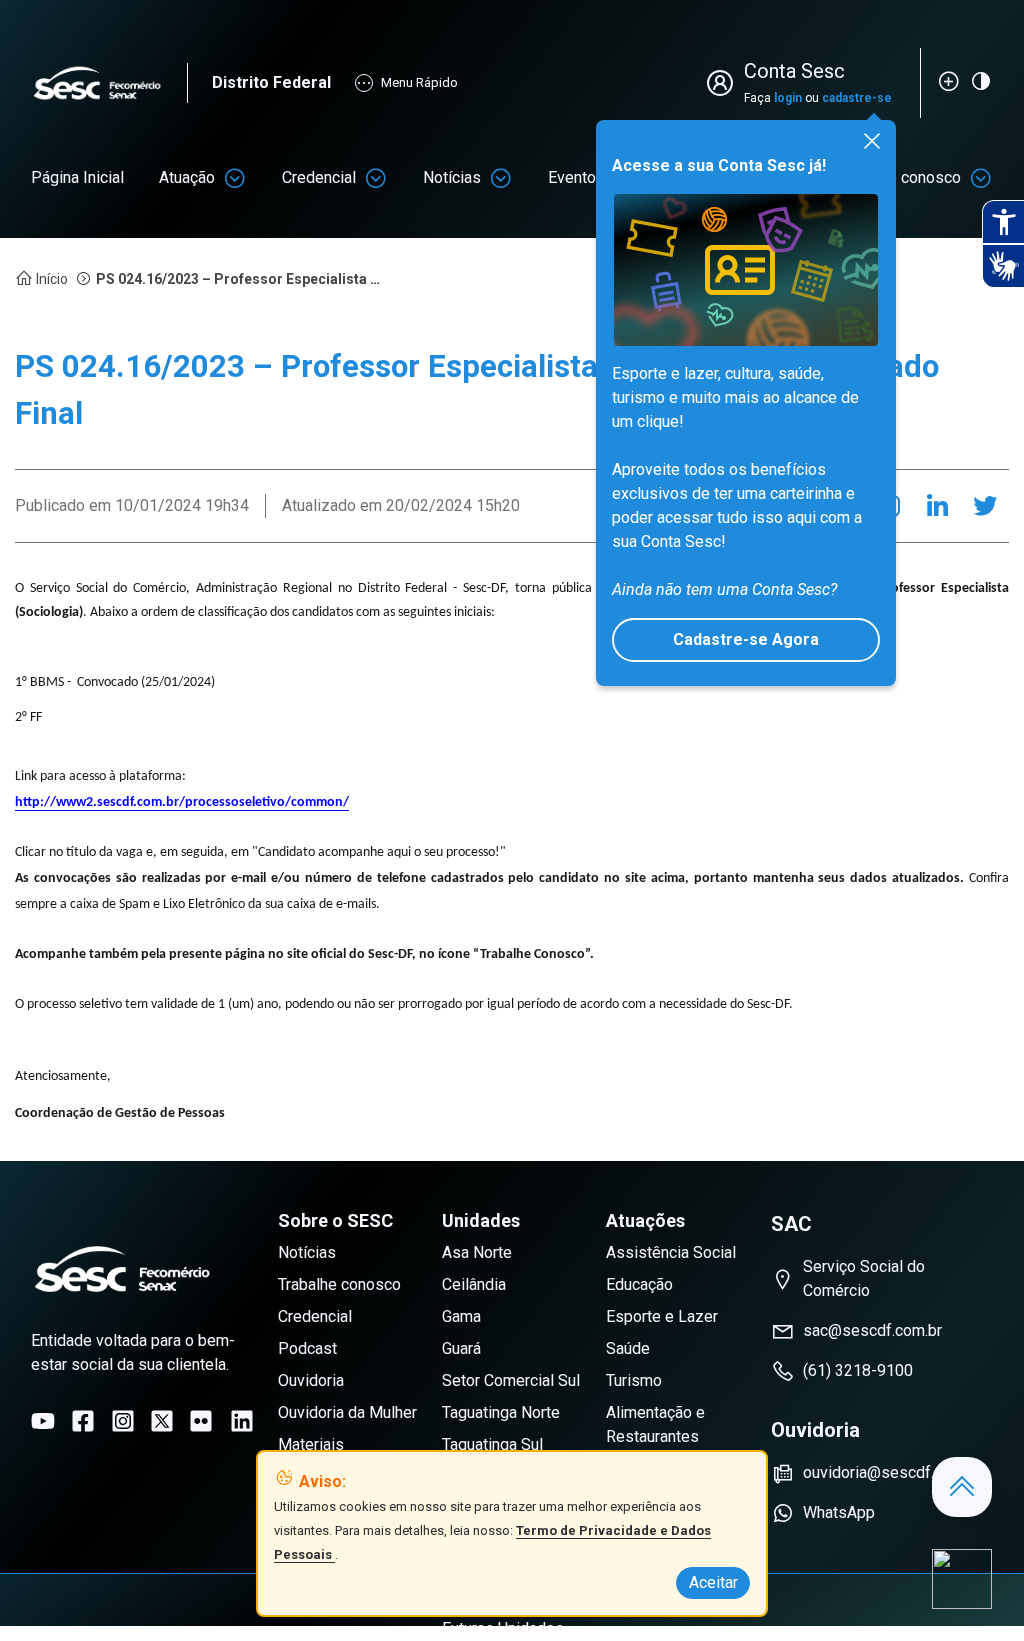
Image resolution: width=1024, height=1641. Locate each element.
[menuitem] (77, 178)
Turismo (634, 1380)
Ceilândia (474, 1284)
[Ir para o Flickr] (201, 1421)
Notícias (452, 177)
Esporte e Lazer (662, 1316)
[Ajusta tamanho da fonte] (949, 81)
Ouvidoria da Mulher (347, 1412)
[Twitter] (985, 506)
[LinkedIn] (937, 506)
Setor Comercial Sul (511, 1380)
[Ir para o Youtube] (43, 1421)
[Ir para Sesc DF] (109, 83)
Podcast (307, 1348)
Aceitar (713, 1582)
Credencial (319, 177)
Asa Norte (477, 1252)
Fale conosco (914, 177)
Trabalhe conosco (339, 1284)
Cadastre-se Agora (746, 639)
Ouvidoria (311, 1380)
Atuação (187, 177)
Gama (461, 1316)
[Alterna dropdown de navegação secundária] (235, 178)
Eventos (576, 177)
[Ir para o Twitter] (162, 1421)
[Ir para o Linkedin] (242, 1421)
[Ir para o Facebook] (83, 1421)
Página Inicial (77, 177)
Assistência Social (671, 1252)
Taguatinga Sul (492, 1444)
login (788, 98)
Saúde (628, 1348)
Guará (461, 1348)
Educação (639, 1284)
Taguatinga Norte (501, 1412)
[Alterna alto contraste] (981, 81)
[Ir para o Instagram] (123, 1421)
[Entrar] (724, 83)
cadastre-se (857, 98)
